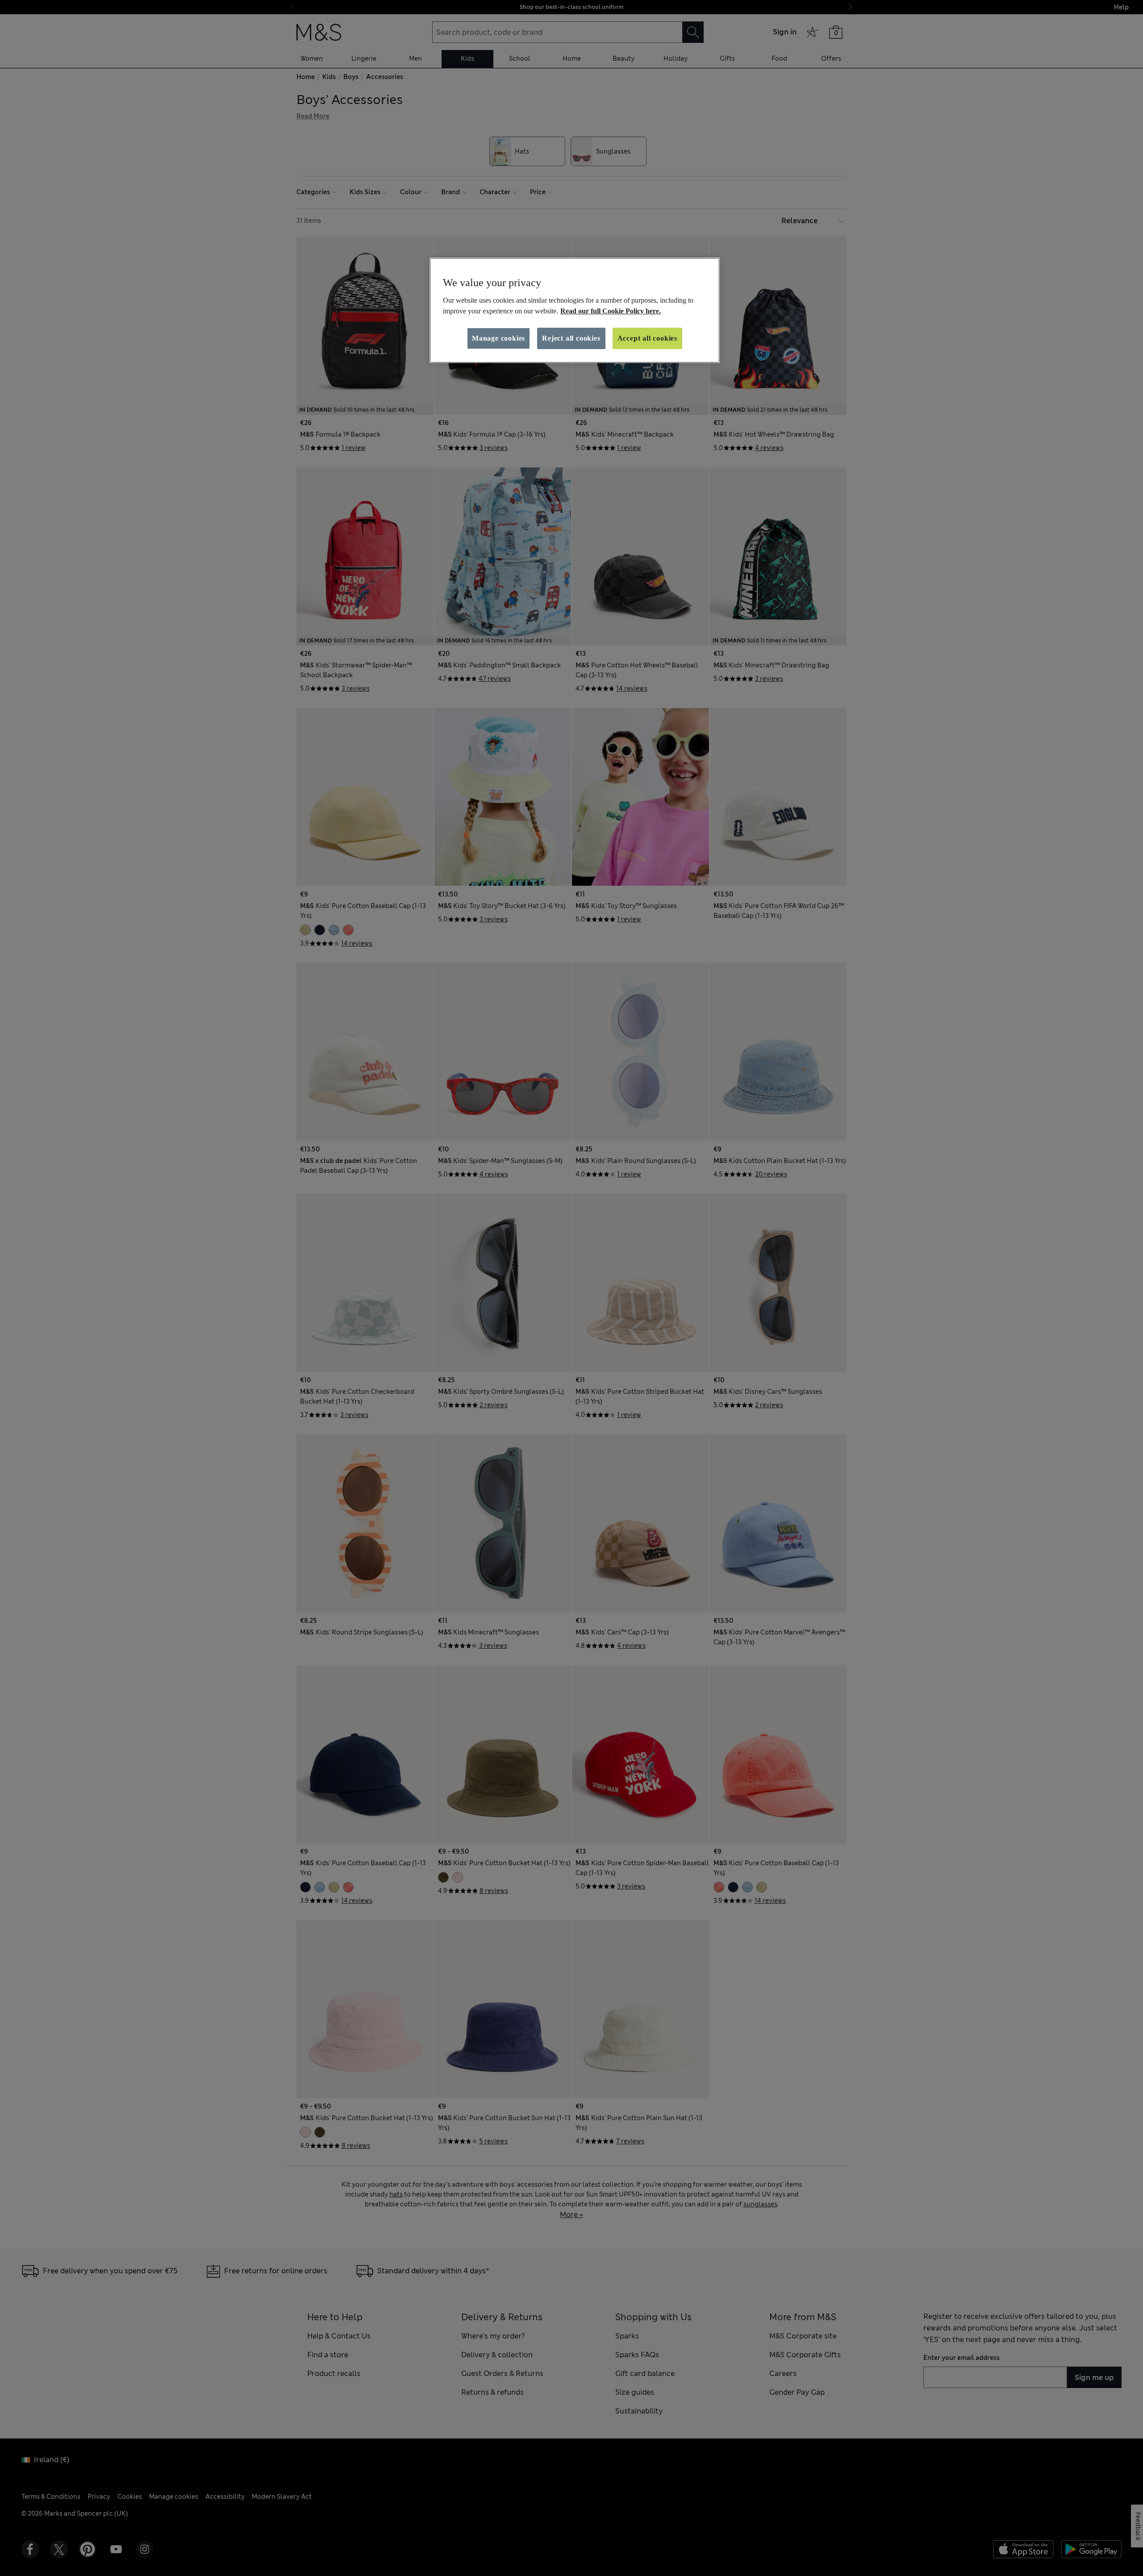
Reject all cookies (571, 338)
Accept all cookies (647, 338)
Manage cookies (498, 338)
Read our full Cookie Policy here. (611, 311)
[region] (575, 310)
